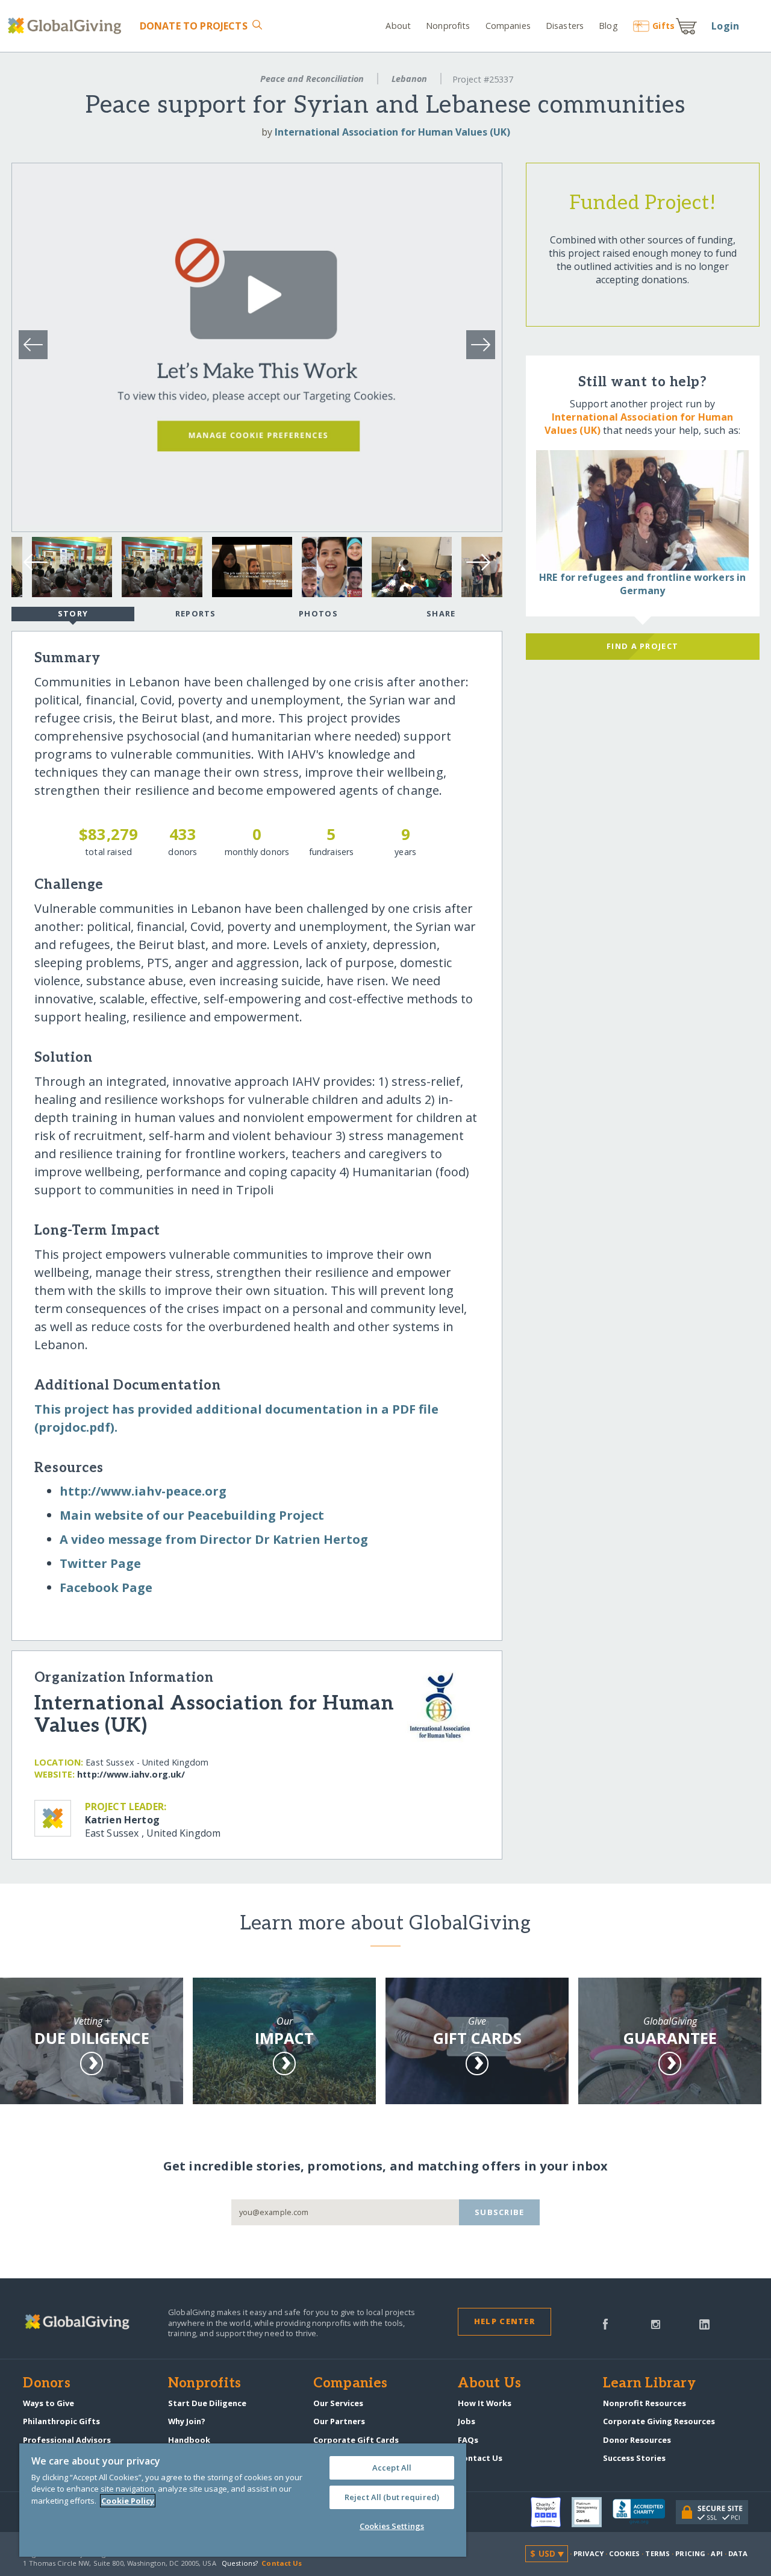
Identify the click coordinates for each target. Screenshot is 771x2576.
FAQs (468, 2440)
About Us (489, 2384)
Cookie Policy (128, 2501)
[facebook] (605, 2323)
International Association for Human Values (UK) (392, 132)
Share (441, 613)
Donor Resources (637, 2440)
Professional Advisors (67, 2440)
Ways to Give (48, 2403)
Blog (608, 26)
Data (738, 2553)
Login (725, 26)
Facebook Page (106, 1587)
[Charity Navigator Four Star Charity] (551, 2512)
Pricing (690, 2553)
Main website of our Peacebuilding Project (192, 1515)
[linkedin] (704, 2323)
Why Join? (187, 2421)
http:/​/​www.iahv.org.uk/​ (131, 1774)
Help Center (504, 2321)
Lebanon (409, 79)
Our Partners (339, 2421)
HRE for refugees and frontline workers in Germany (643, 584)
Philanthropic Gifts (61, 2421)
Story (73, 613)
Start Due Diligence (207, 2403)
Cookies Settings (392, 2526)
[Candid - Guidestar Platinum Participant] (592, 2512)
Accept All (392, 2468)
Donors (46, 2384)
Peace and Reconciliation (312, 79)
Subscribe (500, 2212)
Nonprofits (448, 26)
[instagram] (656, 2323)
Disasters (565, 26)
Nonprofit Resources (645, 2403)
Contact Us (480, 2458)
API (716, 2553)
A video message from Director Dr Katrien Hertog (214, 1539)
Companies (508, 26)
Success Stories (634, 2458)
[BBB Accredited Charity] (644, 2512)
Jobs (467, 2421)
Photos (318, 613)
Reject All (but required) (392, 2497)
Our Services (338, 2403)
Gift (663, 26)
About (398, 26)
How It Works (485, 2403)
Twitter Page (100, 1563)
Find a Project (642, 646)
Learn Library (649, 2384)
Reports (196, 613)
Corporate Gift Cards (356, 2440)
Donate (193, 26)
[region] (243, 2500)
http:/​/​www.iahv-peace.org (143, 1491)
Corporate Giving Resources (659, 2421)
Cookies (624, 2553)
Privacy (588, 2553)
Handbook (189, 2440)
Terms (657, 2553)
